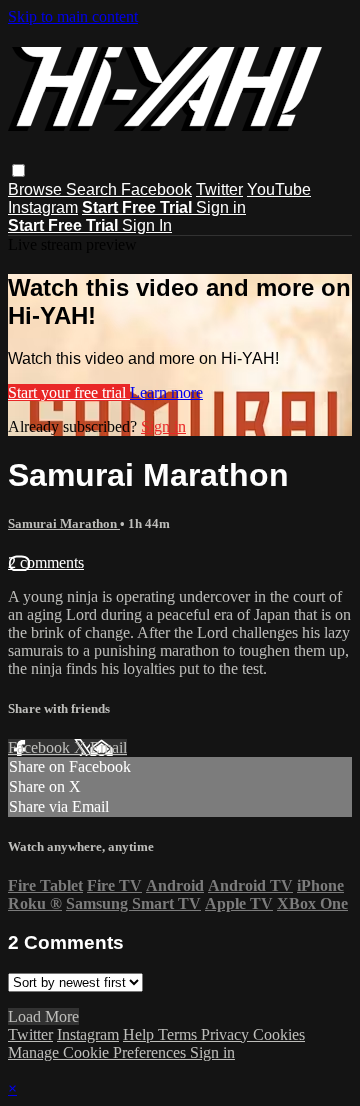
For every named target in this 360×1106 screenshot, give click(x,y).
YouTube (279, 189)
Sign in (221, 207)
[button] (18, 170)
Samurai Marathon (64, 523)
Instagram (43, 207)
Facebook (156, 189)
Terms (179, 1034)
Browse (37, 189)
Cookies (279, 1034)
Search (93, 189)
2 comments (46, 562)
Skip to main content (73, 16)
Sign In (147, 225)
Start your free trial (69, 392)
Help (140, 1034)
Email (108, 747)
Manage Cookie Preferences (99, 1052)
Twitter (219, 189)
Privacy (227, 1034)
